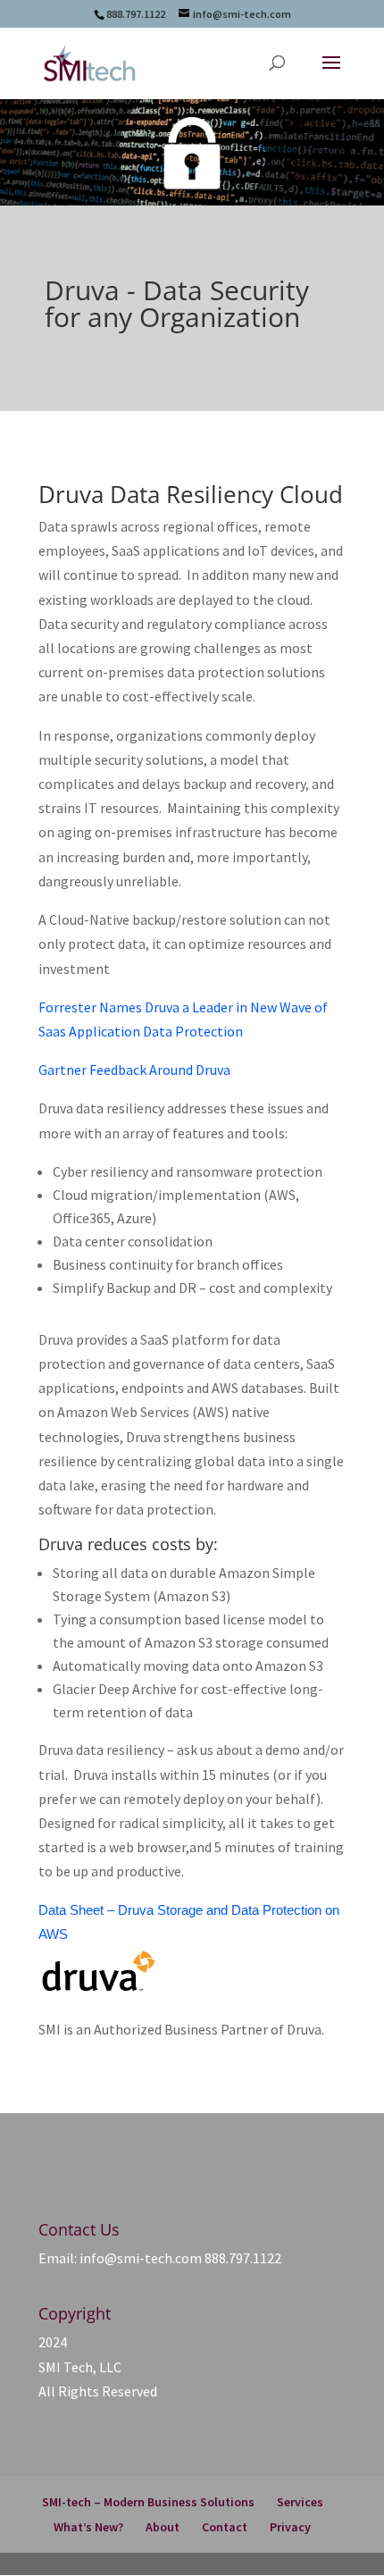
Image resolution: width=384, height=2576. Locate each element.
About (163, 2527)
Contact (225, 2527)
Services (300, 2502)
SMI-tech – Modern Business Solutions (148, 2502)
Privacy (290, 2527)
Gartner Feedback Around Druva (134, 1070)
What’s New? (88, 2527)
